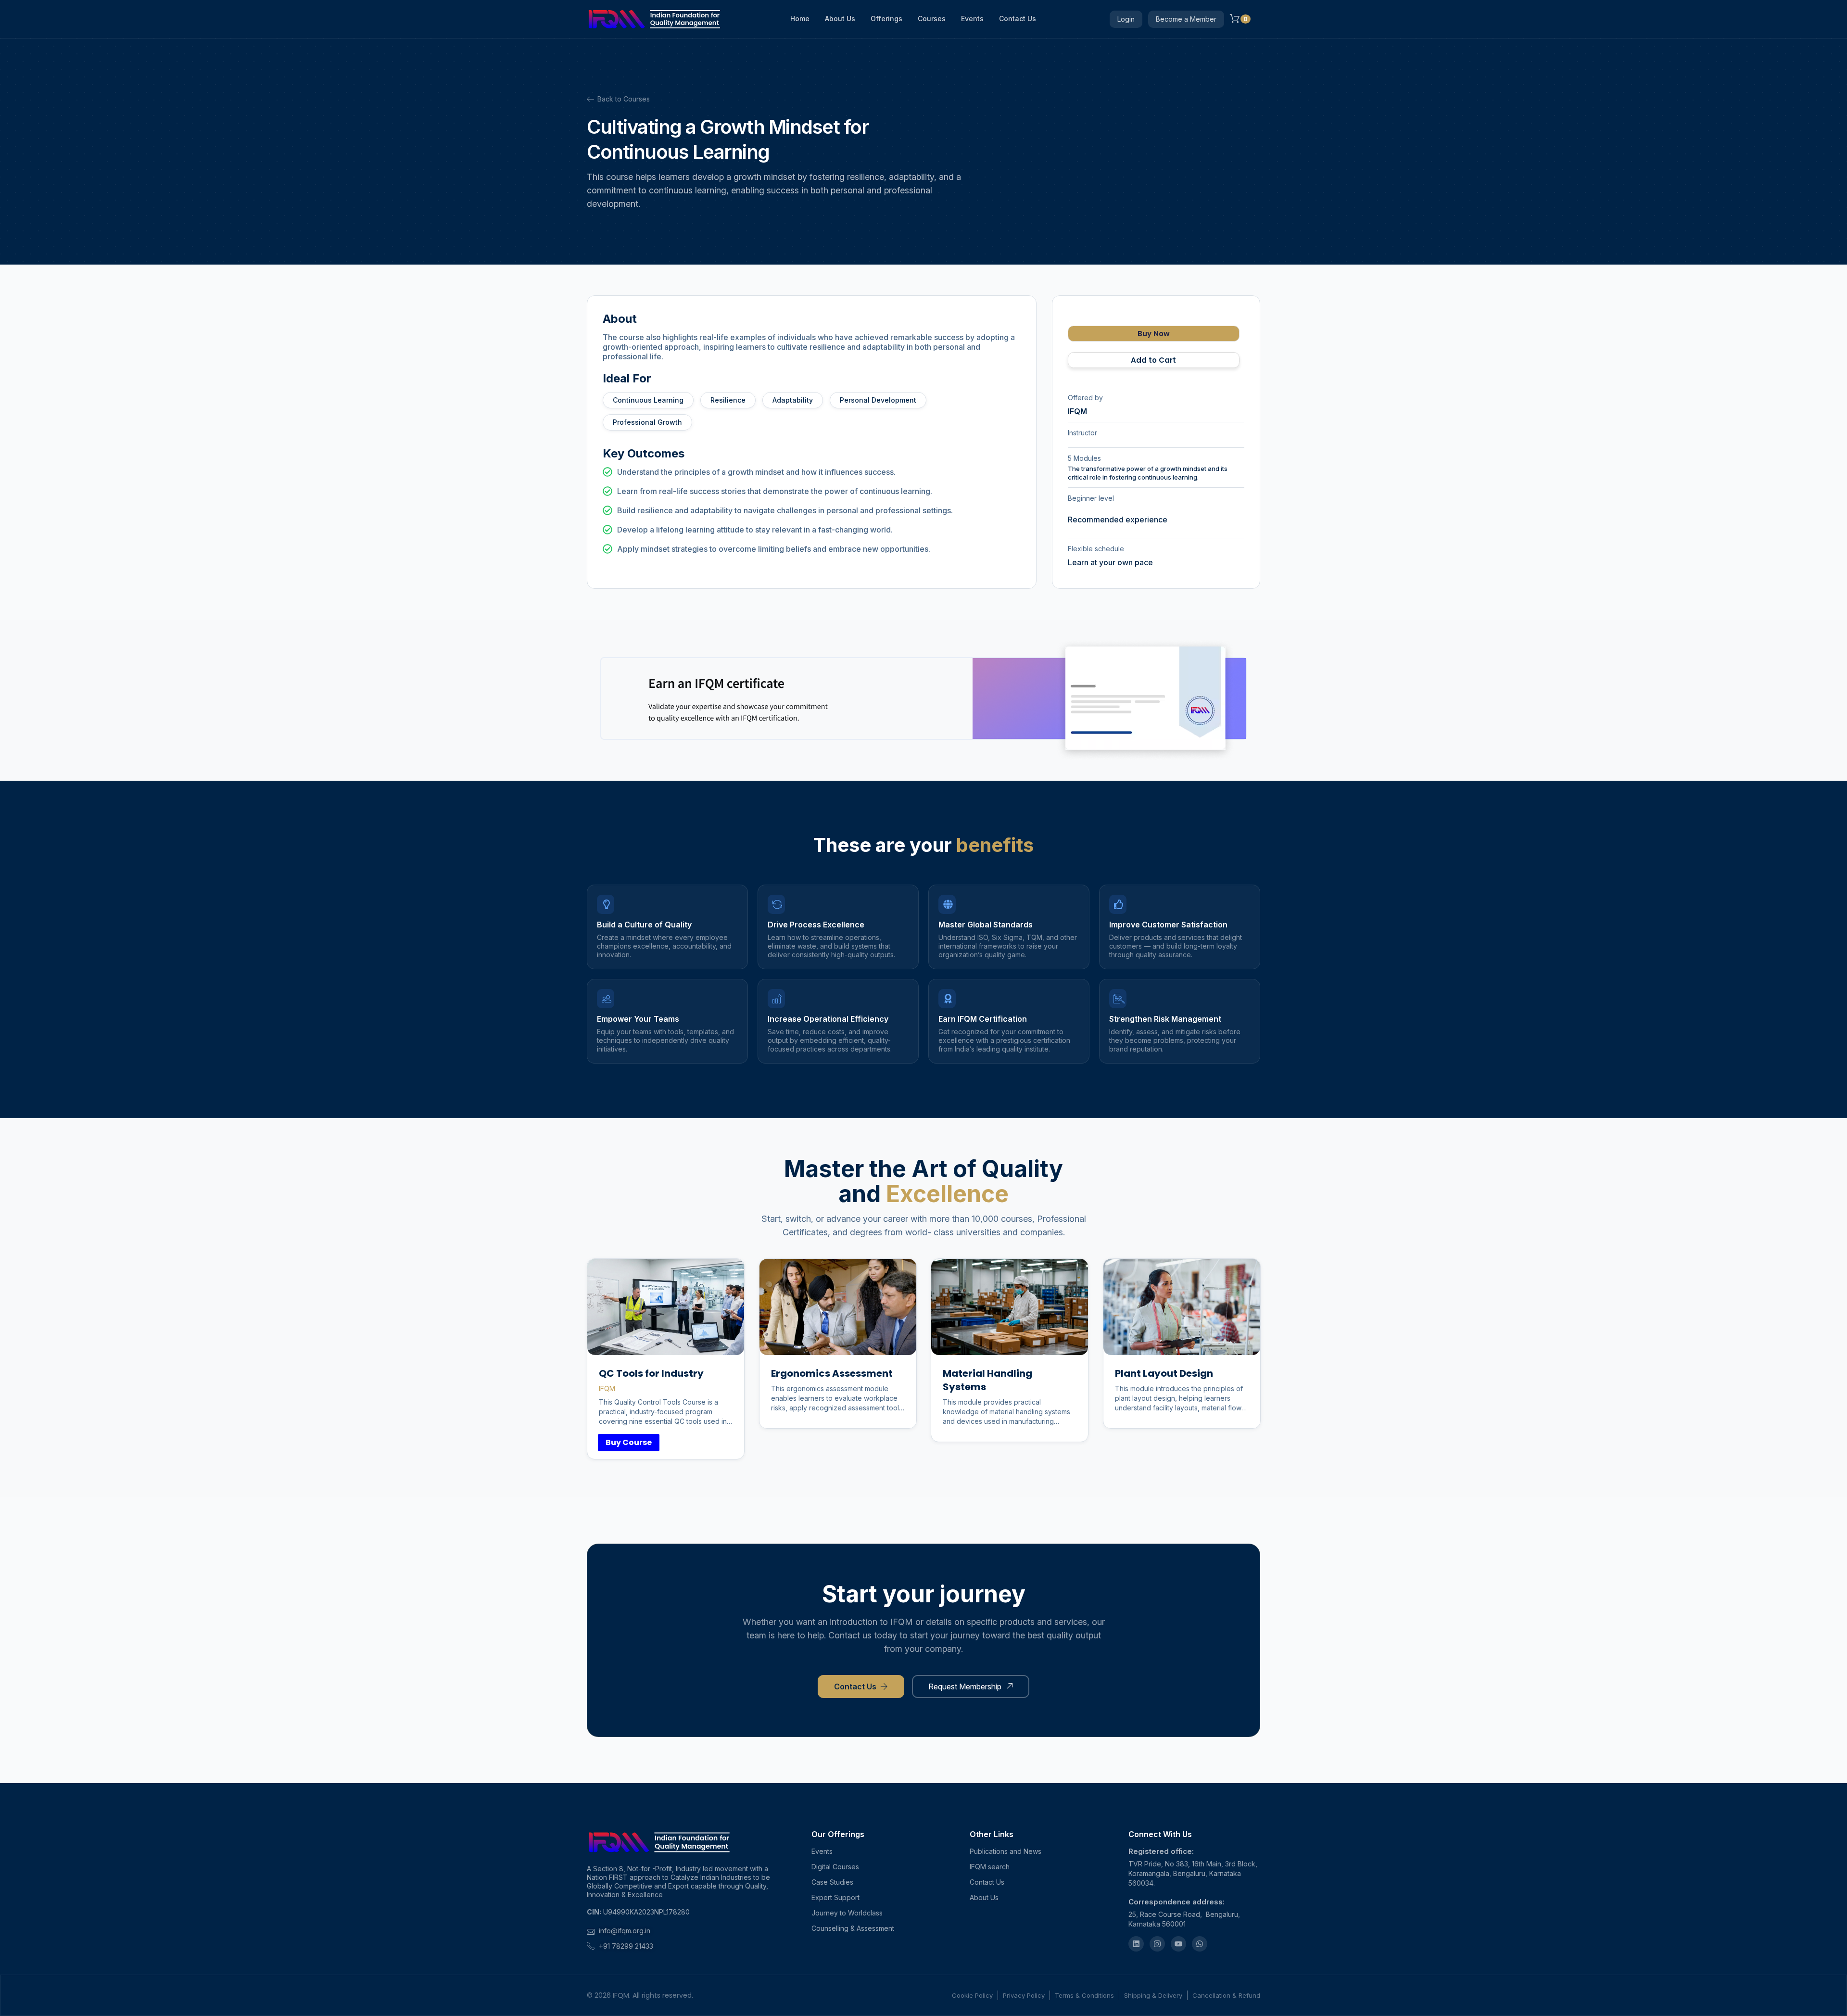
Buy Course (629, 1442)
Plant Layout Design (1164, 1373)
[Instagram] (1157, 1944)
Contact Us (1018, 19)
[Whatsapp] (1200, 1944)
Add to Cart (1153, 360)
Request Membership (965, 1686)
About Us (840, 19)
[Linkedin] (1136, 1944)
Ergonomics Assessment (832, 1373)
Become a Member (1186, 19)
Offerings (886, 19)
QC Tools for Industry (651, 1373)
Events (972, 19)
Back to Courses (624, 99)
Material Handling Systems (987, 1380)
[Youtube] (1178, 1944)
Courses (932, 19)
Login (1126, 19)
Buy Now (1154, 334)
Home (800, 19)
